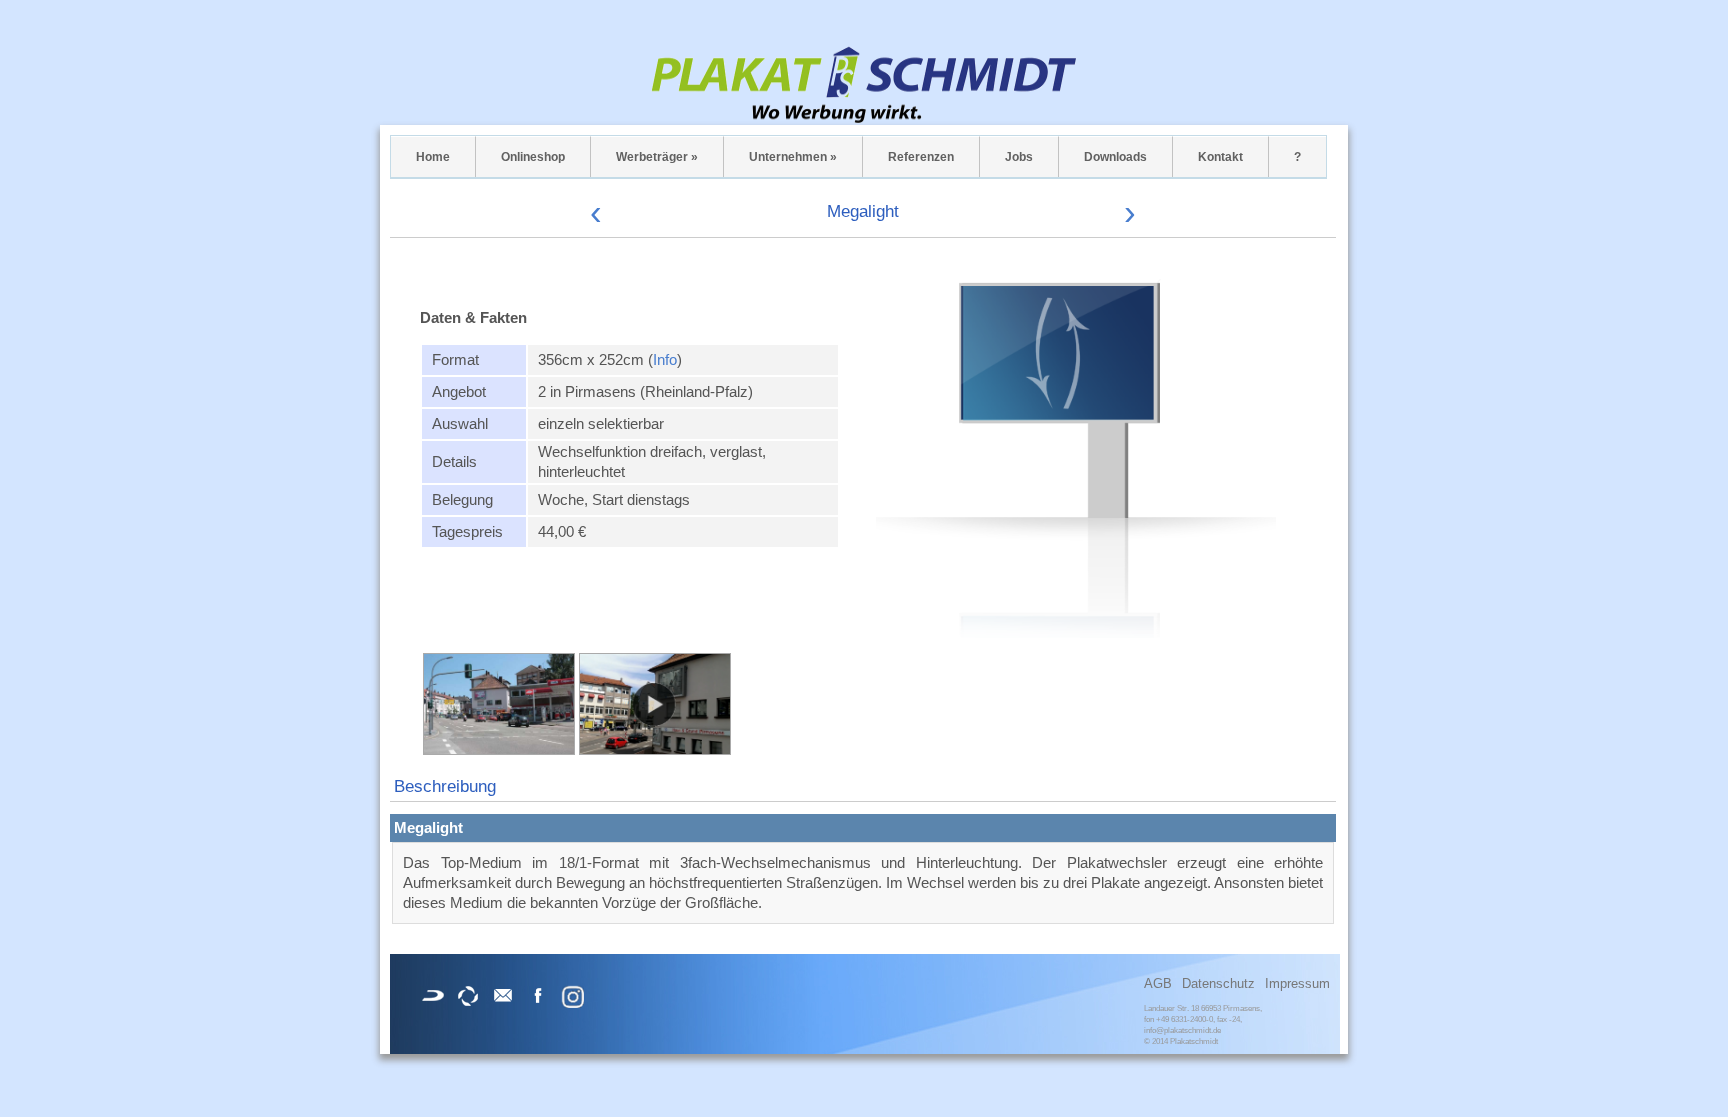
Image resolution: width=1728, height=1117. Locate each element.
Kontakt (1220, 157)
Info (665, 359)
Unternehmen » (793, 157)
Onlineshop (533, 157)
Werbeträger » (657, 157)
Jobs (1019, 157)
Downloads (1115, 157)
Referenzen (921, 157)
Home (433, 157)
